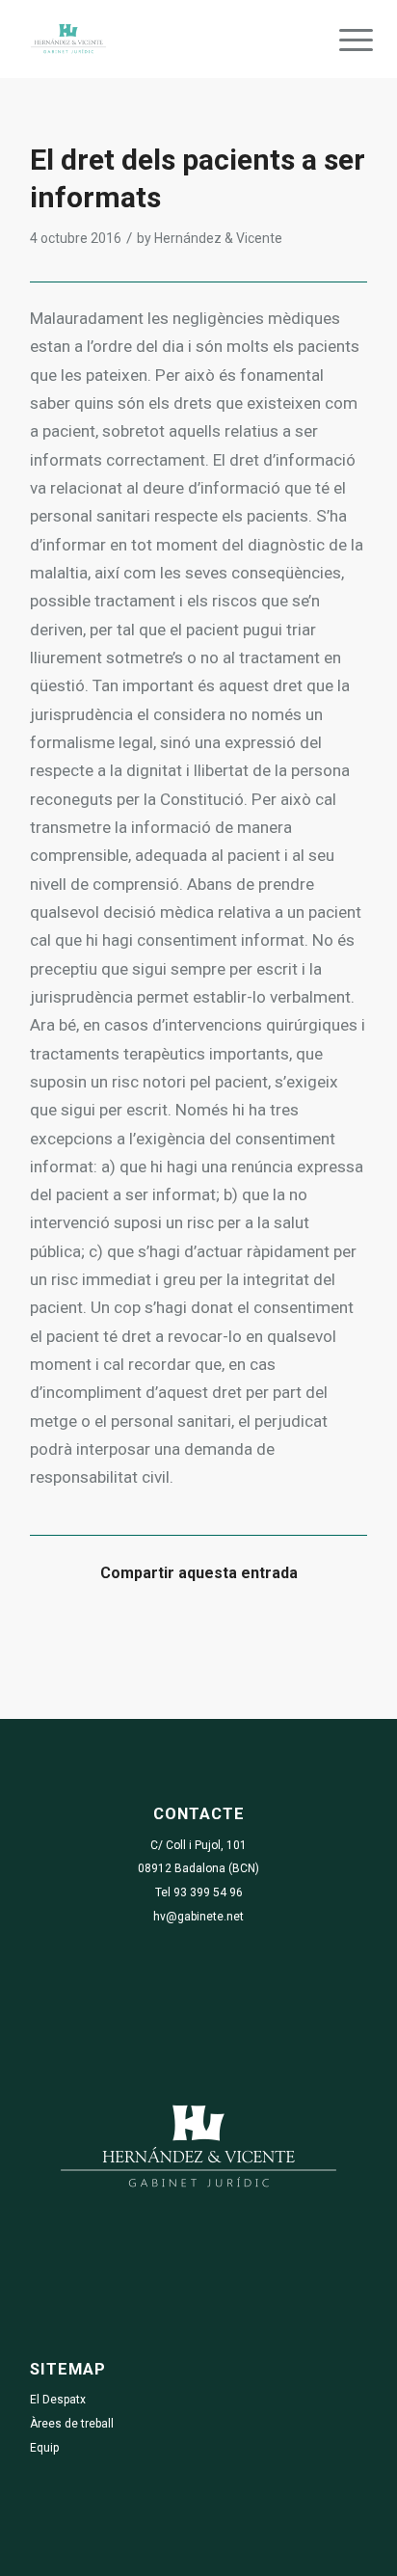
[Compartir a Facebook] (73, 1631)
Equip (44, 2448)
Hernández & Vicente (218, 238)
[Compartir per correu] (325, 1631)
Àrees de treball (72, 2424)
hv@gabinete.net (198, 1917)
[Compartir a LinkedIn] (241, 1631)
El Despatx (58, 2400)
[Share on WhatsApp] (157, 1631)
